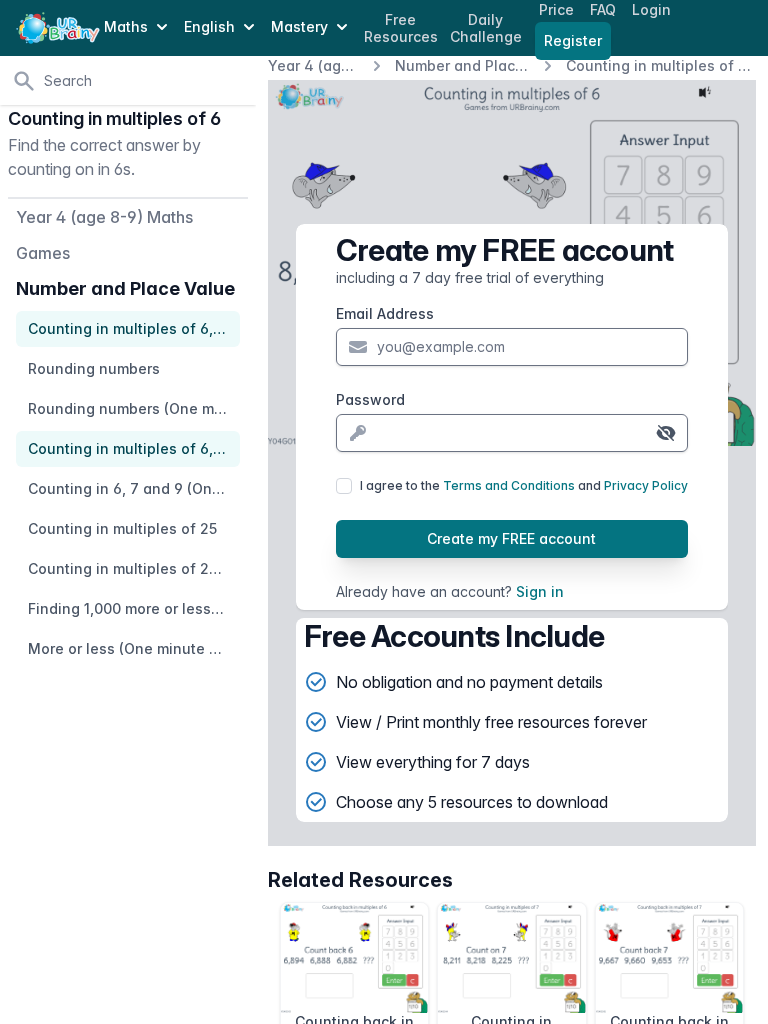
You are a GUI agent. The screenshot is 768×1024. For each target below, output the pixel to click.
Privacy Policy (646, 485)
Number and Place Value (463, 65)
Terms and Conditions (509, 485)
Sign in (540, 591)
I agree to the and (524, 485)
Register (573, 40)
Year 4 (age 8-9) (313, 65)
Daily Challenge (486, 28)
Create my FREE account (511, 538)
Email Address (385, 313)
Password (370, 399)
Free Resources (401, 28)
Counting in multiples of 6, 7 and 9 (661, 65)
